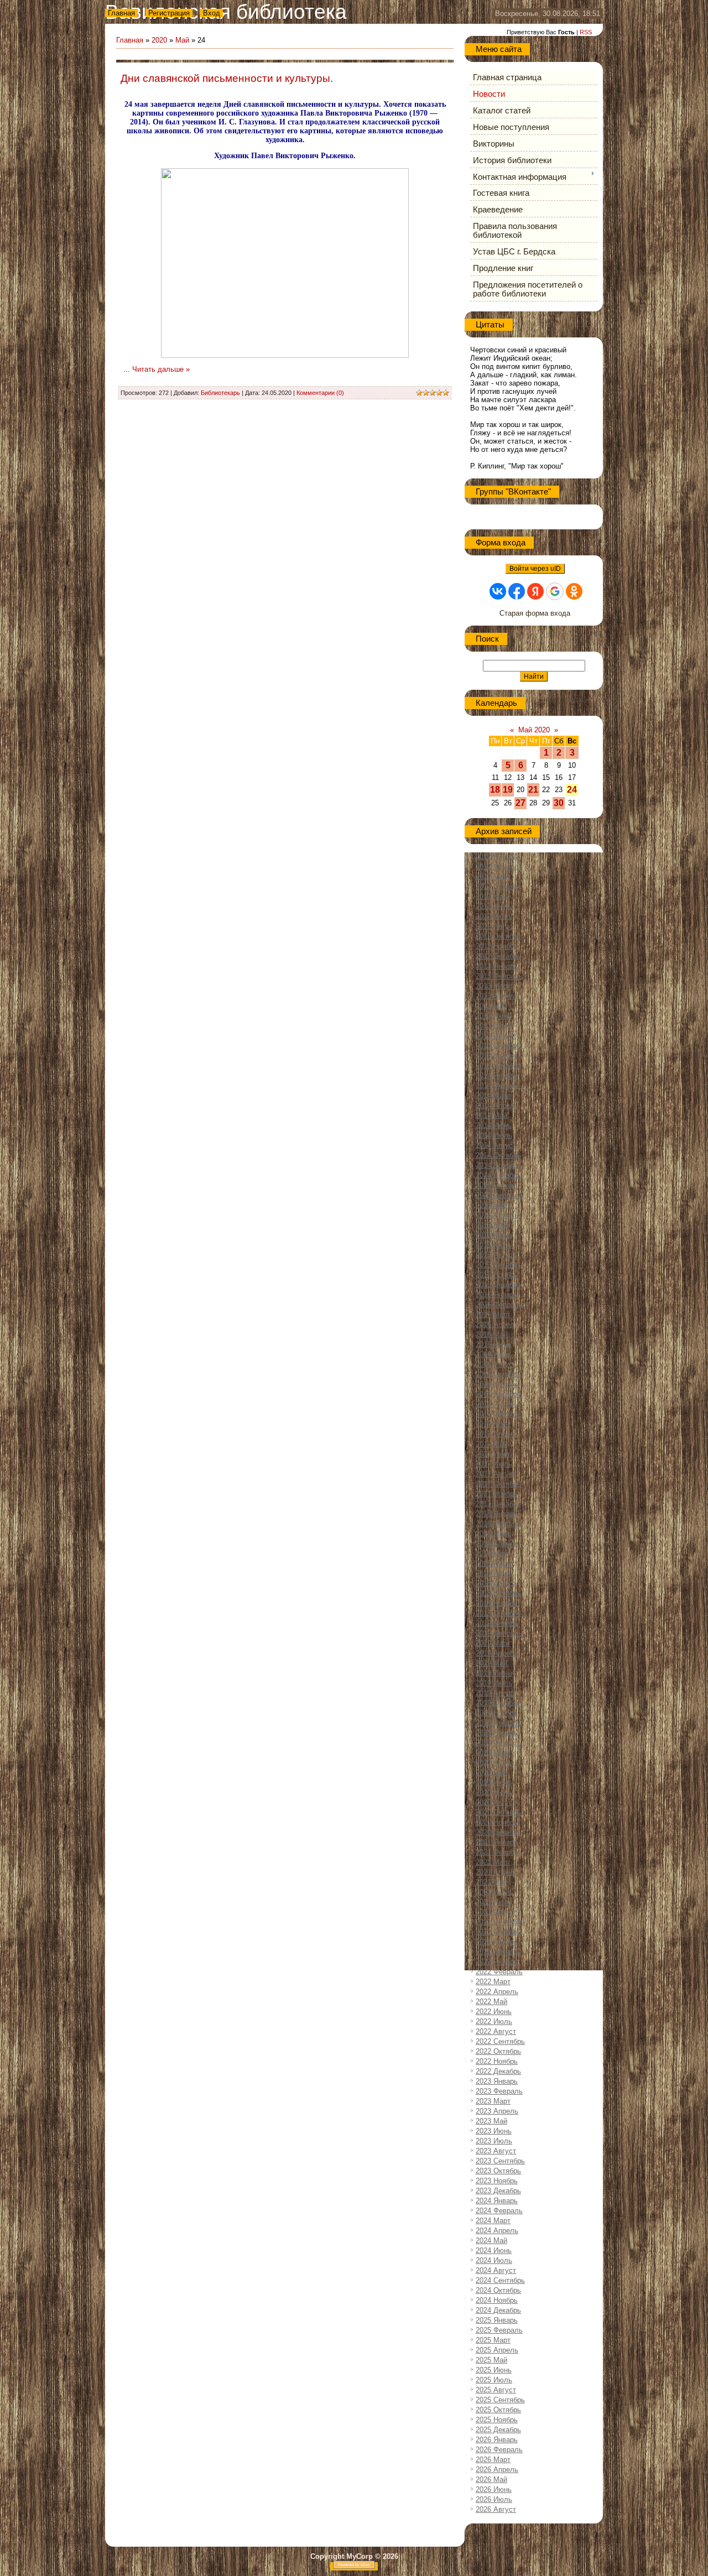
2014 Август (496, 1145)
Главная (121, 13)
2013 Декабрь (498, 1066)
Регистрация (169, 13)
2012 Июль (494, 916)
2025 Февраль (499, 2330)
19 (508, 790)
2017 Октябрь (498, 1484)
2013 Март (493, 986)
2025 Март (493, 2340)
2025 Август (496, 2390)
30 (559, 803)
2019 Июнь (494, 1673)
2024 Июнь (494, 2250)
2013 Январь (497, 966)
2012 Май (491, 896)
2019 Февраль (499, 1633)
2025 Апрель (497, 2350)
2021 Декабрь (498, 1952)
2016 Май (491, 1334)
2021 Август (496, 1912)
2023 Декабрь (498, 2191)
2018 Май (491, 1554)
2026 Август (496, 2509)
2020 (159, 40)
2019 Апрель (497, 1653)
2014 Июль (494, 1135)
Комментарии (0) (320, 393)
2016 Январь (497, 1295)
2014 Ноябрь (497, 1165)
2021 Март (493, 1862)
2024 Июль (494, 2260)
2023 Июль (494, 2141)
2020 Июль (494, 1792)
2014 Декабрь (498, 1175)
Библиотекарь (220, 393)
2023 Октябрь (498, 2171)
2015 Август (496, 1255)
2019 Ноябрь (497, 1713)
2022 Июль (494, 2021)
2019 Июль (494, 1683)
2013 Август (496, 1036)
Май (182, 40)
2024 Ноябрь (497, 2300)
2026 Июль (494, 2499)
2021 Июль (494, 1902)
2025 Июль (494, 2380)
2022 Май (491, 2002)
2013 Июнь (494, 1016)
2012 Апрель (497, 886)
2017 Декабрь (498, 1504)
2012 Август (496, 926)
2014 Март (493, 1096)
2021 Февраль (499, 1852)
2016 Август (496, 1364)
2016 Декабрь (498, 1394)
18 (495, 790)
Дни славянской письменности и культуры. (227, 78)
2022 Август (496, 2031)
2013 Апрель (497, 996)
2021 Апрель (497, 1872)
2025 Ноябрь (497, 2420)
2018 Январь (497, 1514)
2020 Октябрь (498, 1812)
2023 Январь (497, 2081)
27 (520, 803)
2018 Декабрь (498, 1613)
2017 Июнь (494, 1454)
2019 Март (493, 1643)
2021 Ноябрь (497, 1942)
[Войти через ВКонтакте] (498, 591)
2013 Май (491, 1006)
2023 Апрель (497, 2111)
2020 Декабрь (498, 1832)
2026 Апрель (497, 2470)
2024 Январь (497, 2201)
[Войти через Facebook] (517, 591)
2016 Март (493, 1315)
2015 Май (491, 1225)
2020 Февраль (499, 1743)
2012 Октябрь (498, 936)
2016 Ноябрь (497, 1384)
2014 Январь (497, 1076)
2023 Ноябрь (497, 2181)
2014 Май (491, 1115)
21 (533, 790)
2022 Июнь (494, 2012)
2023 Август (496, 2151)
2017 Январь (497, 1404)
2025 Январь (497, 2320)
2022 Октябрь (498, 2051)
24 (572, 790)
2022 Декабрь (498, 2071)
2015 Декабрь (498, 1285)
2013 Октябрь (498, 1046)
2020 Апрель (497, 1763)
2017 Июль (494, 1464)
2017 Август (496, 1474)
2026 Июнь (494, 2489)
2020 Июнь (494, 1783)
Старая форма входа (535, 613)
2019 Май (491, 1663)
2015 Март (493, 1205)
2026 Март (493, 2460)
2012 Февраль (499, 867)
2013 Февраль (499, 976)
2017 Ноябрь (497, 1494)
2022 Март (493, 1982)
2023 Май (491, 2121)
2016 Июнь (494, 1344)
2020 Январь (497, 1733)
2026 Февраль (499, 2450)
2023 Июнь (494, 2131)
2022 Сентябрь (500, 2041)
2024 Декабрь (498, 2310)
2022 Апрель (497, 1992)
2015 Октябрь (498, 1265)
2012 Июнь (494, 906)
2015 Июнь (494, 1235)
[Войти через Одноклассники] (574, 591)
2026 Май (491, 2479)
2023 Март (493, 2101)
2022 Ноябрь (497, 2061)
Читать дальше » (161, 369)
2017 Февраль (499, 1414)
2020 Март (493, 1753)
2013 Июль (494, 1026)
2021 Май (491, 1882)
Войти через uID (535, 569)
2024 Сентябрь (500, 2280)
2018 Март (493, 1534)
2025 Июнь (494, 2370)
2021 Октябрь (498, 1932)
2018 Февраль (499, 1524)
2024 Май (491, 2241)
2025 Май (491, 2360)
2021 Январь (497, 1842)
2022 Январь (497, 1962)
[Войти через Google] (555, 591)
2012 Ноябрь (497, 946)
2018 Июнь (494, 1563)
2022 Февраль (499, 1972)
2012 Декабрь (498, 956)
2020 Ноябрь (497, 1822)
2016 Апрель (497, 1325)
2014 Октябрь (498, 1155)
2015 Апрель (497, 1215)
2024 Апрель (497, 2231)
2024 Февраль (499, 2211)
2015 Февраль (499, 1195)
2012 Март (493, 876)
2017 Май (491, 1444)
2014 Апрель (497, 1105)
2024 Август (496, 2270)
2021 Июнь (494, 1892)
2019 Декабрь (498, 1723)
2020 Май (491, 1773)
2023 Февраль (499, 2091)
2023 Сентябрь (500, 2161)
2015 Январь (497, 1185)
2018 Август (496, 1583)
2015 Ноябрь (497, 1275)
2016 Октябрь (498, 1374)
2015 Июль (494, 1245)
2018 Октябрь (498, 1593)
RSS (586, 32)
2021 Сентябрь (500, 1922)
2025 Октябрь (498, 2410)
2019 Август (496, 1693)
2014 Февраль (499, 1086)
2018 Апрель (497, 1544)
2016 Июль (494, 1354)
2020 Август (496, 1802)
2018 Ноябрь (497, 1603)
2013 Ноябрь (497, 1056)
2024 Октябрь (498, 2290)
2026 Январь (497, 2440)
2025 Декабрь (498, 2430)
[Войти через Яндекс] (535, 591)
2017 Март (493, 1424)
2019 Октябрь (498, 1703)
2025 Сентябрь (500, 2400)
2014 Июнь (494, 1125)
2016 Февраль (499, 1305)
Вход (212, 13)
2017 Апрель (497, 1434)
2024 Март (493, 2221)
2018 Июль (494, 1573)
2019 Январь (497, 1623)
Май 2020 (534, 730)
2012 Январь (497, 857)
